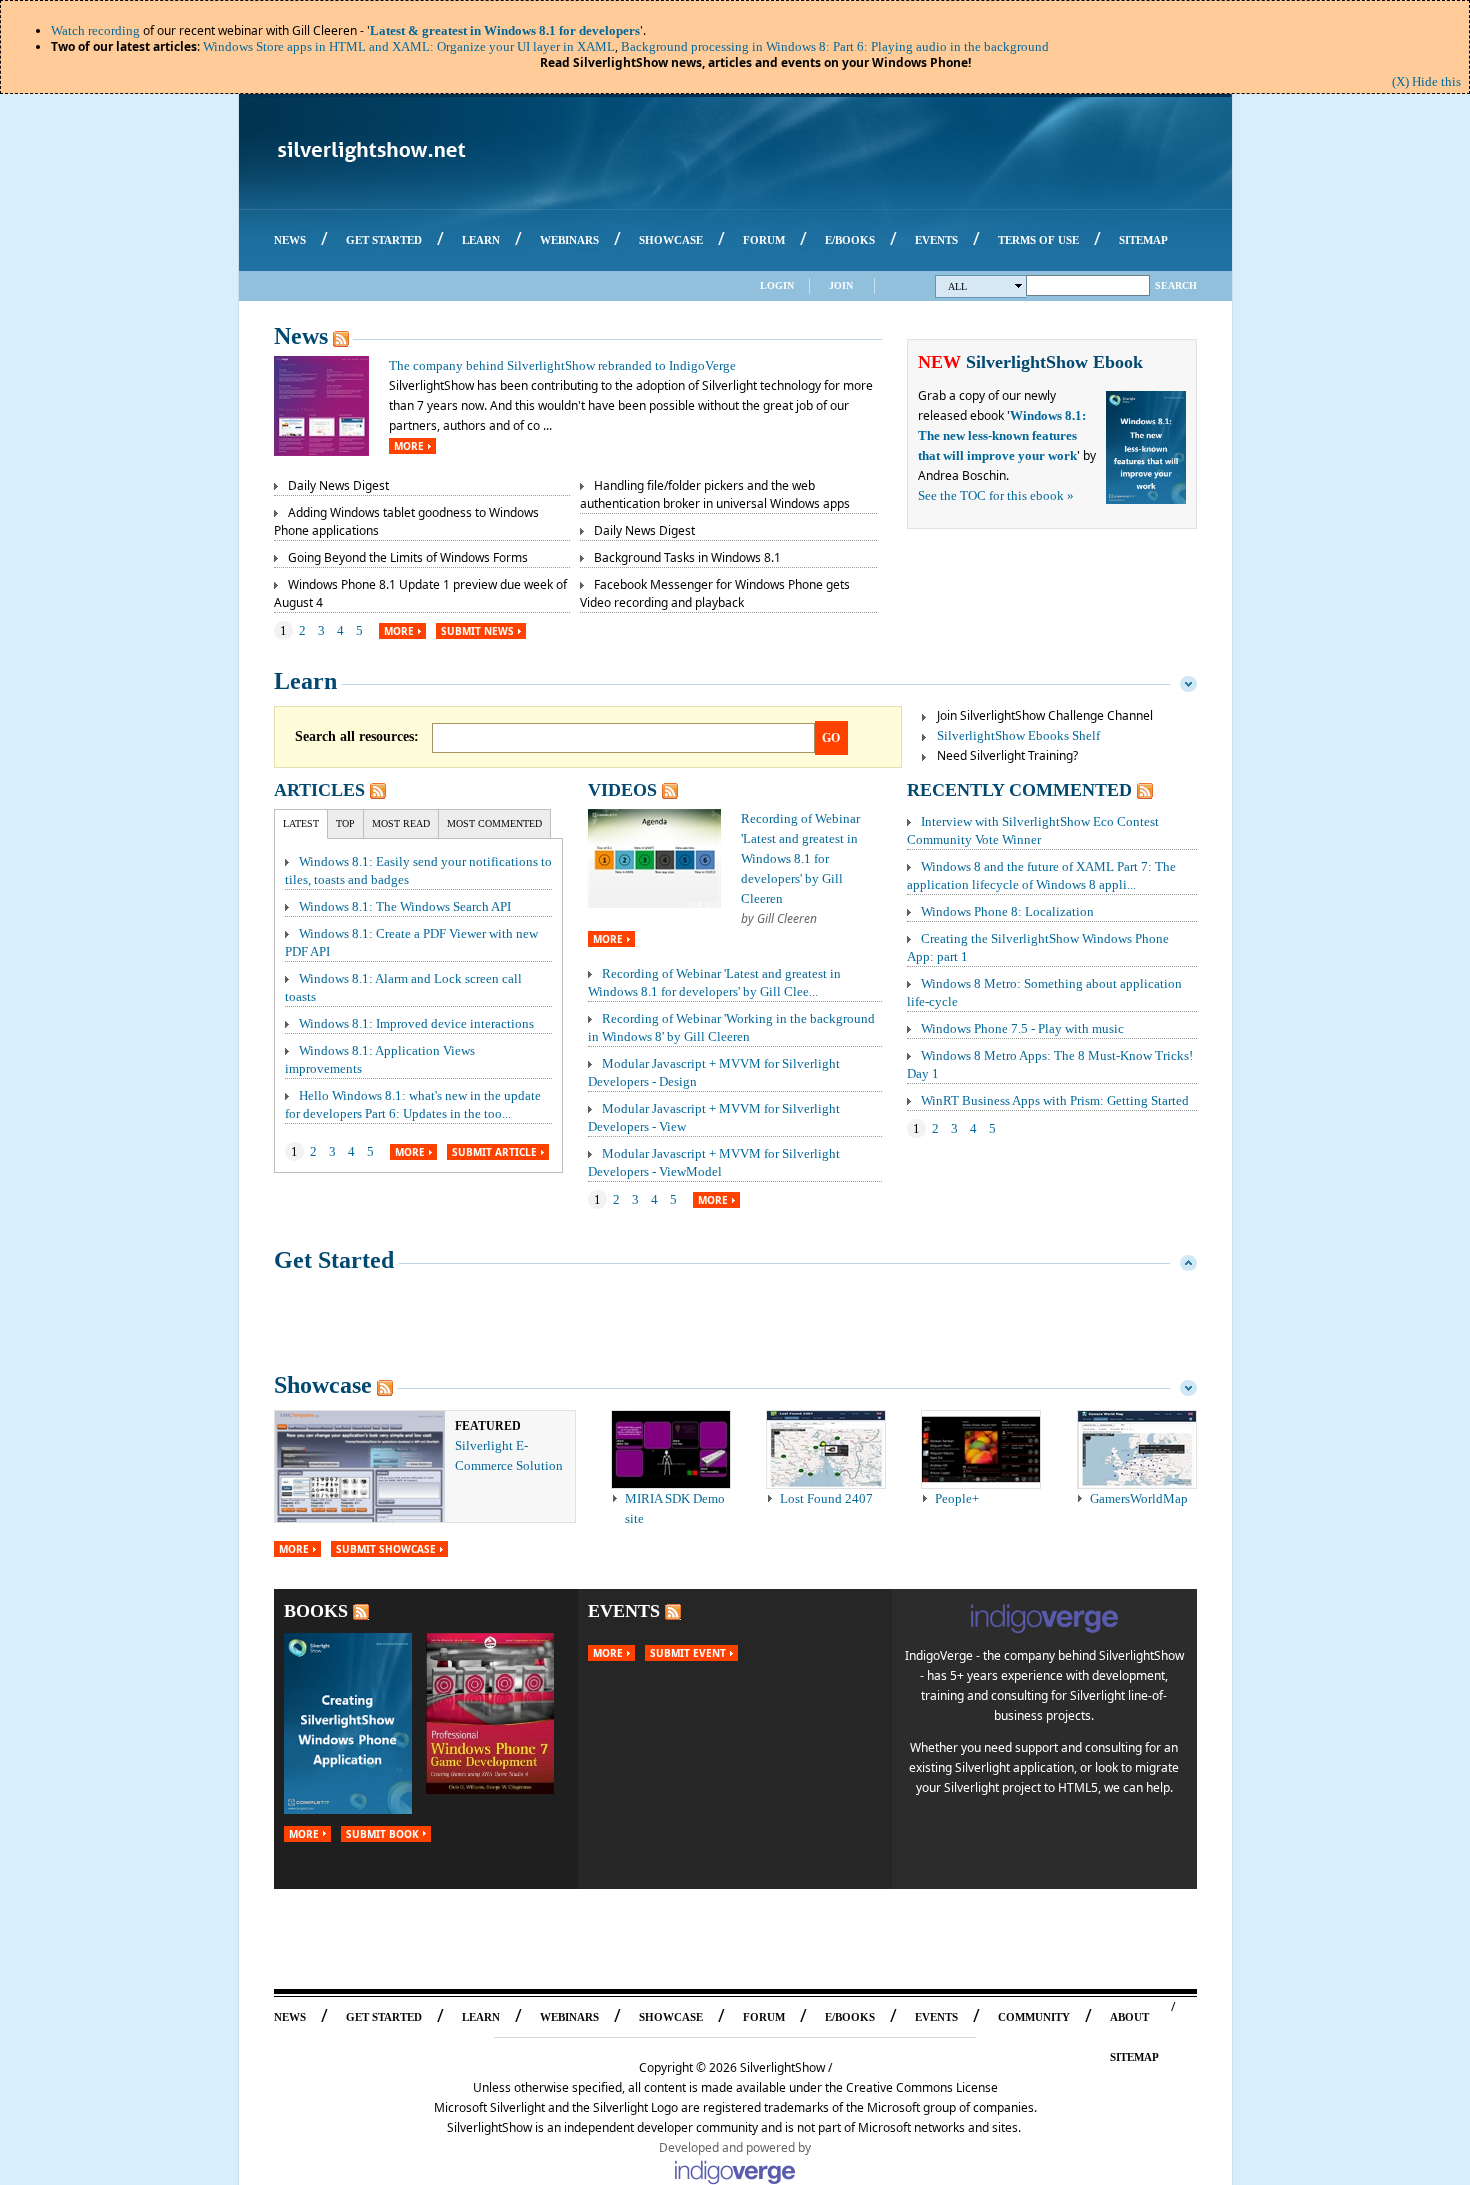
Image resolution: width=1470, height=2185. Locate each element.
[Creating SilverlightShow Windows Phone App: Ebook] (348, 1809)
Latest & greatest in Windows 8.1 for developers (505, 30)
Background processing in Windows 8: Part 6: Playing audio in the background (835, 46)
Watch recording (95, 30)
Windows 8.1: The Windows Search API (405, 906)
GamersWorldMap (1139, 1498)
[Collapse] (1188, 681)
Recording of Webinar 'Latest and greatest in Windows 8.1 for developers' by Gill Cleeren (800, 858)
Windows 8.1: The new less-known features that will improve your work (1002, 435)
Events (624, 1611)
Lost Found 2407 (826, 1498)
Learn (305, 681)
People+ (957, 1498)
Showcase (323, 1385)
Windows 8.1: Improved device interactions (416, 1023)
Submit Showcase (386, 1549)
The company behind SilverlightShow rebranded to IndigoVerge (562, 365)
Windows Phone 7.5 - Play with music (1022, 1028)
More (409, 446)
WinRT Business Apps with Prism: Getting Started (1055, 1100)
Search (1176, 285)
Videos (622, 790)
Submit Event (688, 1653)
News (301, 336)
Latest (301, 823)
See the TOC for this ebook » (996, 495)
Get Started (334, 1260)
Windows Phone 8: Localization (1007, 911)
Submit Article (494, 1152)
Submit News (477, 631)
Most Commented (494, 823)
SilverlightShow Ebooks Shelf (1018, 735)
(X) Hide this (1426, 81)
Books (316, 1611)
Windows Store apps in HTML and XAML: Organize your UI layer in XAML (409, 46)
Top (345, 823)
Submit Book (382, 1834)
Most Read (401, 823)
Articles (319, 790)
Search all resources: (357, 736)
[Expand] (1188, 1260)
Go (831, 738)
